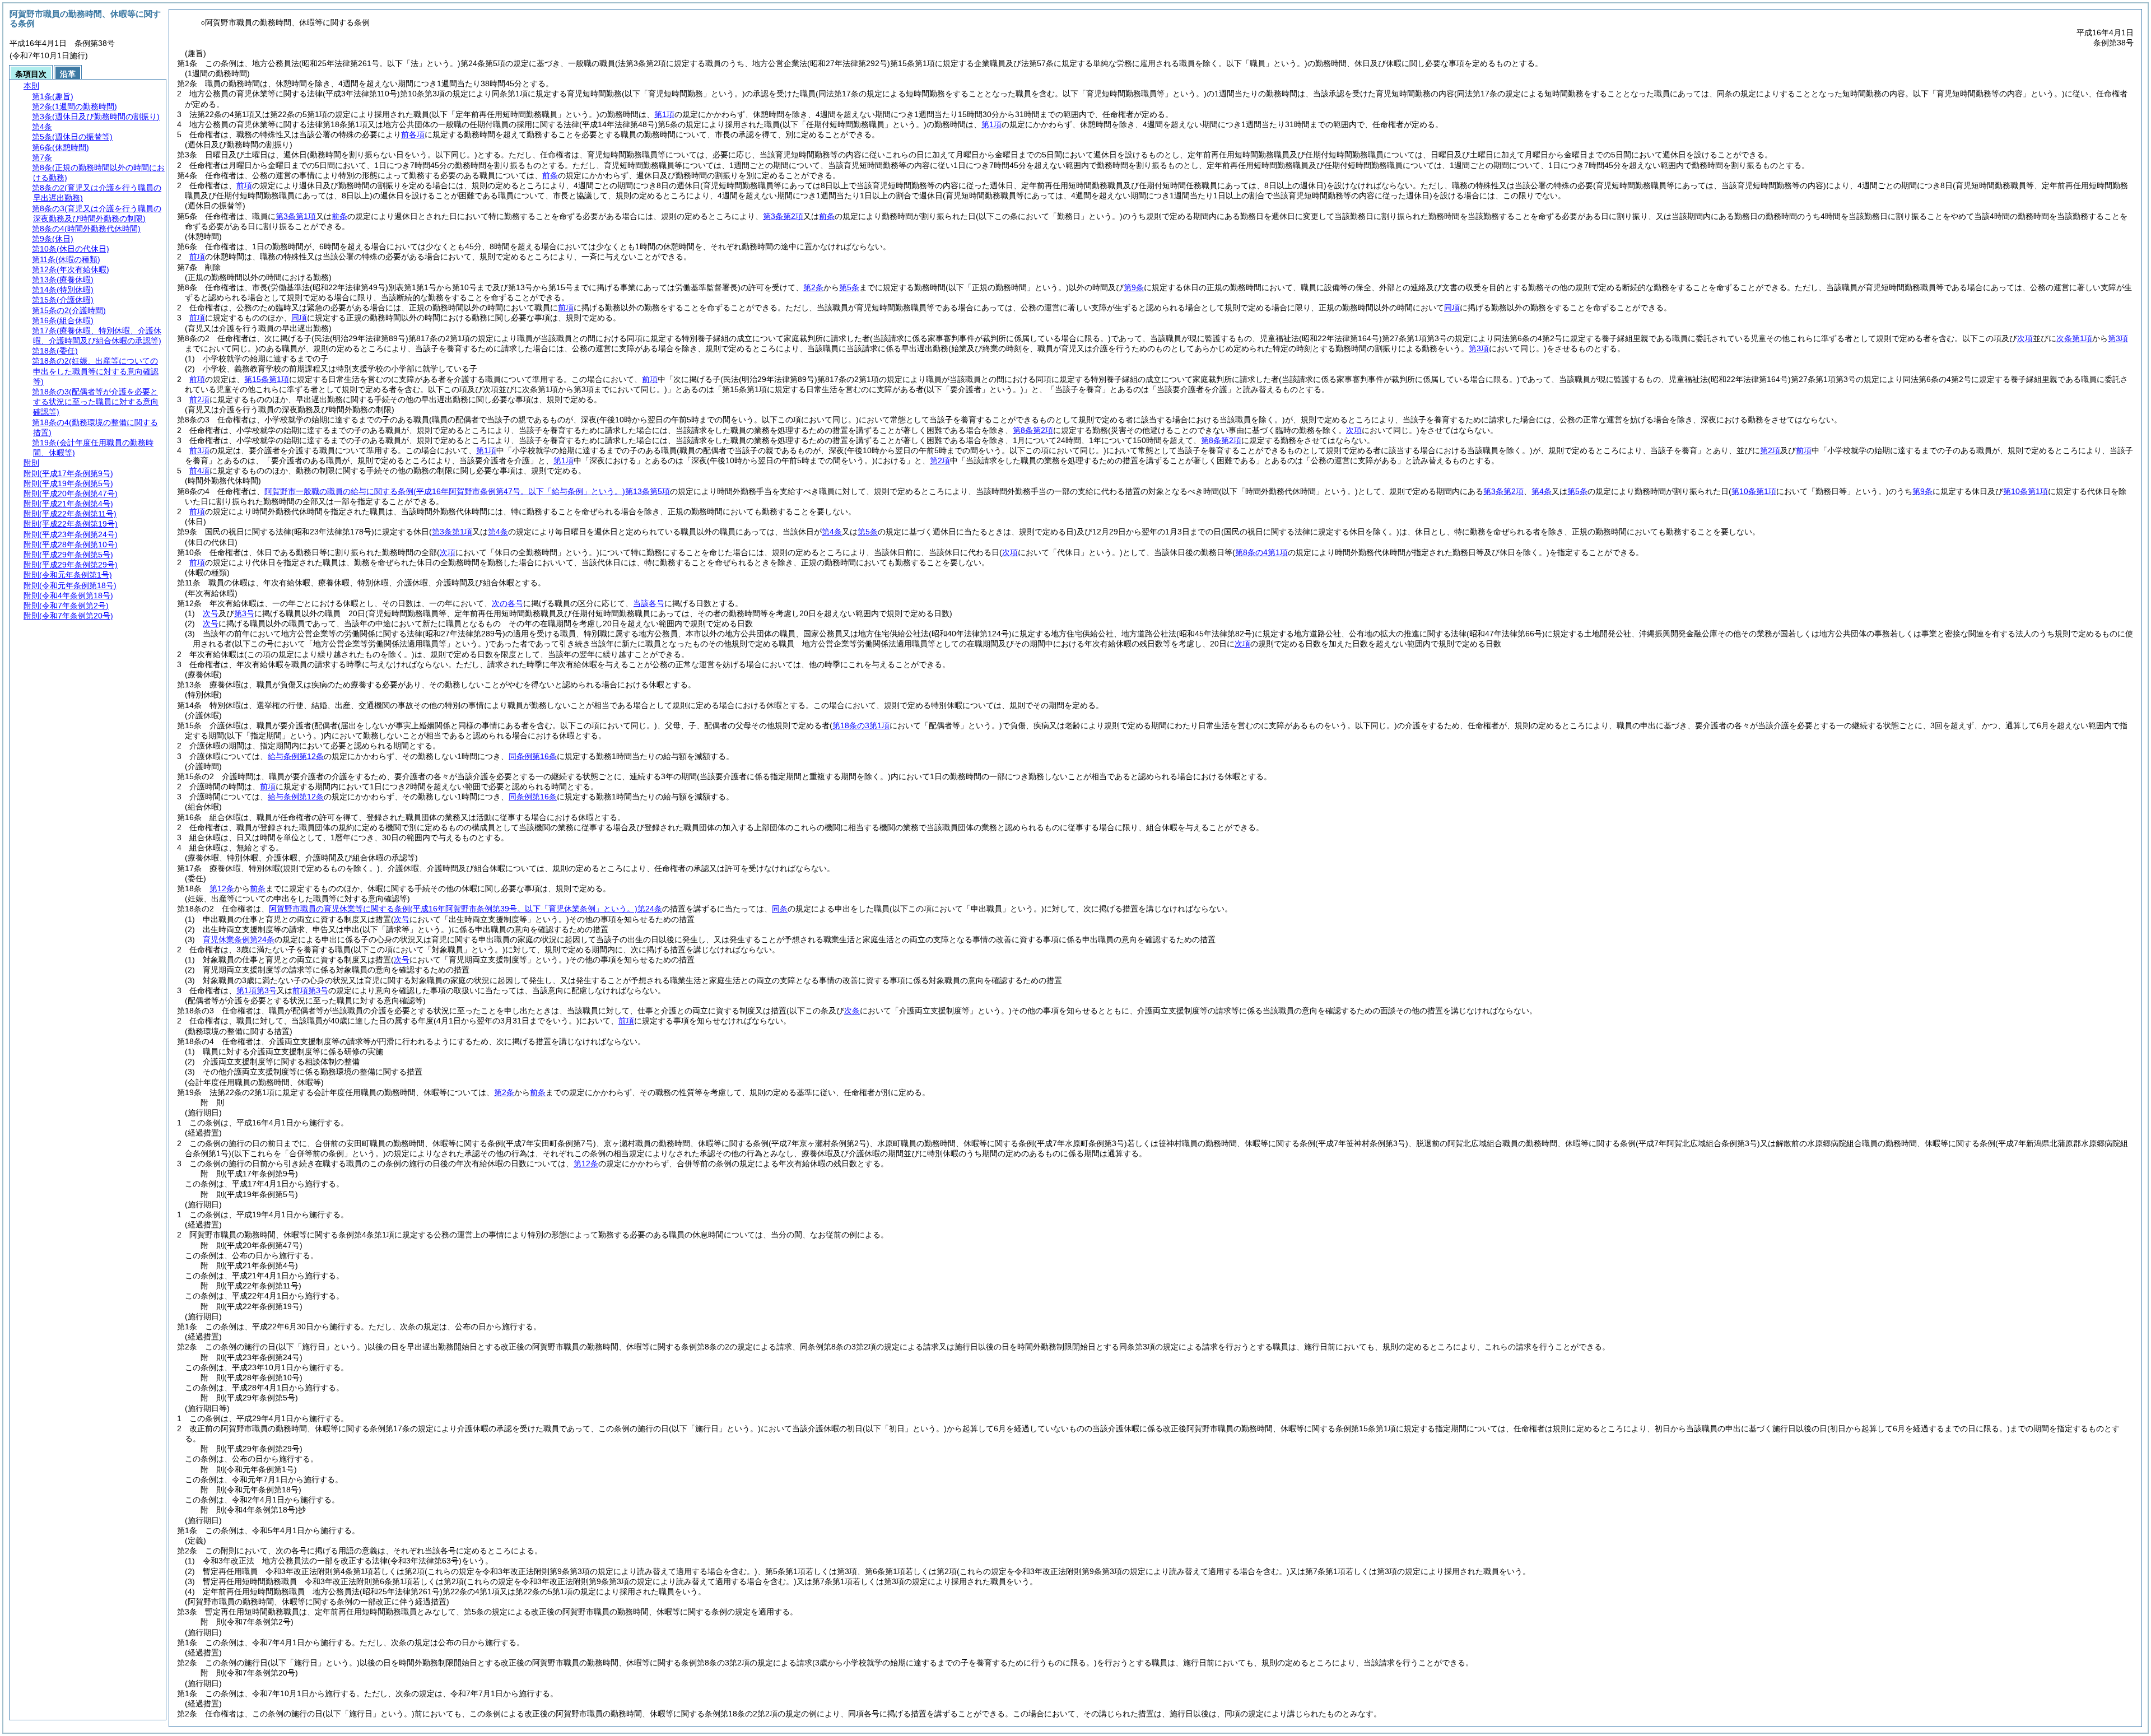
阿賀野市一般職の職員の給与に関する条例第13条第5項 (467, 491)
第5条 (849, 287)
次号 (211, 613)
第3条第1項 (296, 216)
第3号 (244, 613)
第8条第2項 (1033, 430)
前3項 (199, 450)
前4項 (199, 471)
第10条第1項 (2026, 491)
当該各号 (649, 603)
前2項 (199, 399)
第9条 (1134, 287)
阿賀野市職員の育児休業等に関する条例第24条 (465, 909)
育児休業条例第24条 (239, 939)
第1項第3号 (257, 990)
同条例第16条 (533, 756)
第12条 (222, 888)
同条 (780, 909)
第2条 (813, 287)
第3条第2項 (783, 216)
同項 (1452, 308)
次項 (1242, 644)
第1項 (664, 114)
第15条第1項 (267, 379)
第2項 (1770, 450)
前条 (550, 175)
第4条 (1542, 491)
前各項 (413, 134)
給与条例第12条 (296, 756)
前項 (244, 185)
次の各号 (508, 603)
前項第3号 (310, 990)
